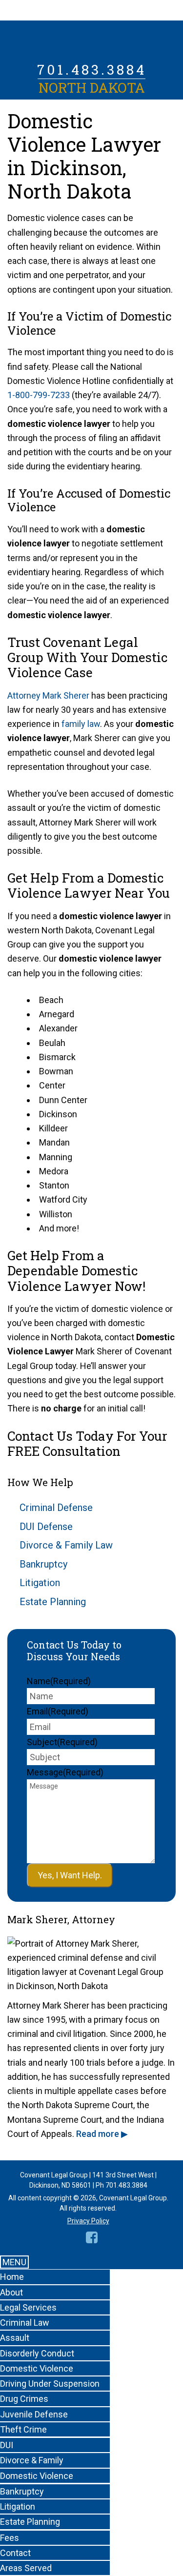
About (11, 2292)
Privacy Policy (88, 2221)
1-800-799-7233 (39, 395)
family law (81, 724)
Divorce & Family (32, 2460)
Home (12, 2277)
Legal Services (28, 2307)
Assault (15, 2338)
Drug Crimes (24, 2399)
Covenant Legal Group (92, 41)
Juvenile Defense (34, 2414)
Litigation (40, 1583)
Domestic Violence (37, 2368)
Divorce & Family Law (66, 1545)
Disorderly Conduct (37, 2353)
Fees (10, 2538)
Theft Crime (23, 2429)
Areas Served (26, 2568)
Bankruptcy (43, 1564)
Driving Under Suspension (50, 2384)
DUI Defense (46, 1527)
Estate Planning (53, 1602)
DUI (7, 2445)
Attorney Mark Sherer (48, 695)
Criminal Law (25, 2323)
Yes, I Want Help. (70, 1875)
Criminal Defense (56, 1508)
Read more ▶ (102, 2134)
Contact (15, 2553)
